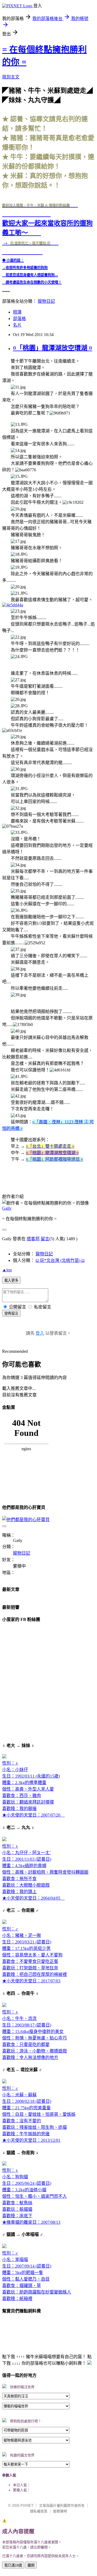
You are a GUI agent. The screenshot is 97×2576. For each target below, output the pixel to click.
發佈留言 (11, 1313)
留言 (45, 1239)
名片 (17, 325)
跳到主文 (11, 77)
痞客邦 (33, 1239)
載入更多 (11, 1280)
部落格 (19, 319)
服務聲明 (60, 2511)
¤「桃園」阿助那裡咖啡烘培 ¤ (54, 1159)
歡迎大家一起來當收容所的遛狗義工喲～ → (47, 224)
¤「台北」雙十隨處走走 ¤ (50, 1146)
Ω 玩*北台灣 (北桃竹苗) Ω (60, 1260)
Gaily (7, 1208)
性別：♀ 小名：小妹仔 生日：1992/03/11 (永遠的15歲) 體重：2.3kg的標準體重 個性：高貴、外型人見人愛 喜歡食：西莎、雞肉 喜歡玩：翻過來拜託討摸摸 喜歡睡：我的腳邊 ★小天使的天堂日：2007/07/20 (33, 1789)
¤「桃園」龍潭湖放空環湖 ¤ (53, 348)
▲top (7, 1270)
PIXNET (27, 2506)
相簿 (17, 312)
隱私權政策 (39, 2511)
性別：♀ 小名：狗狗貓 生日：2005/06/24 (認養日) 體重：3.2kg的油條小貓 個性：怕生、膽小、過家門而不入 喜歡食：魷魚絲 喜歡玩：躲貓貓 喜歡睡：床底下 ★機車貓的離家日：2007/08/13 (34, 2196)
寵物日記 (46, 301)
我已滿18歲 (13, 2565)
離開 (31, 2565)
